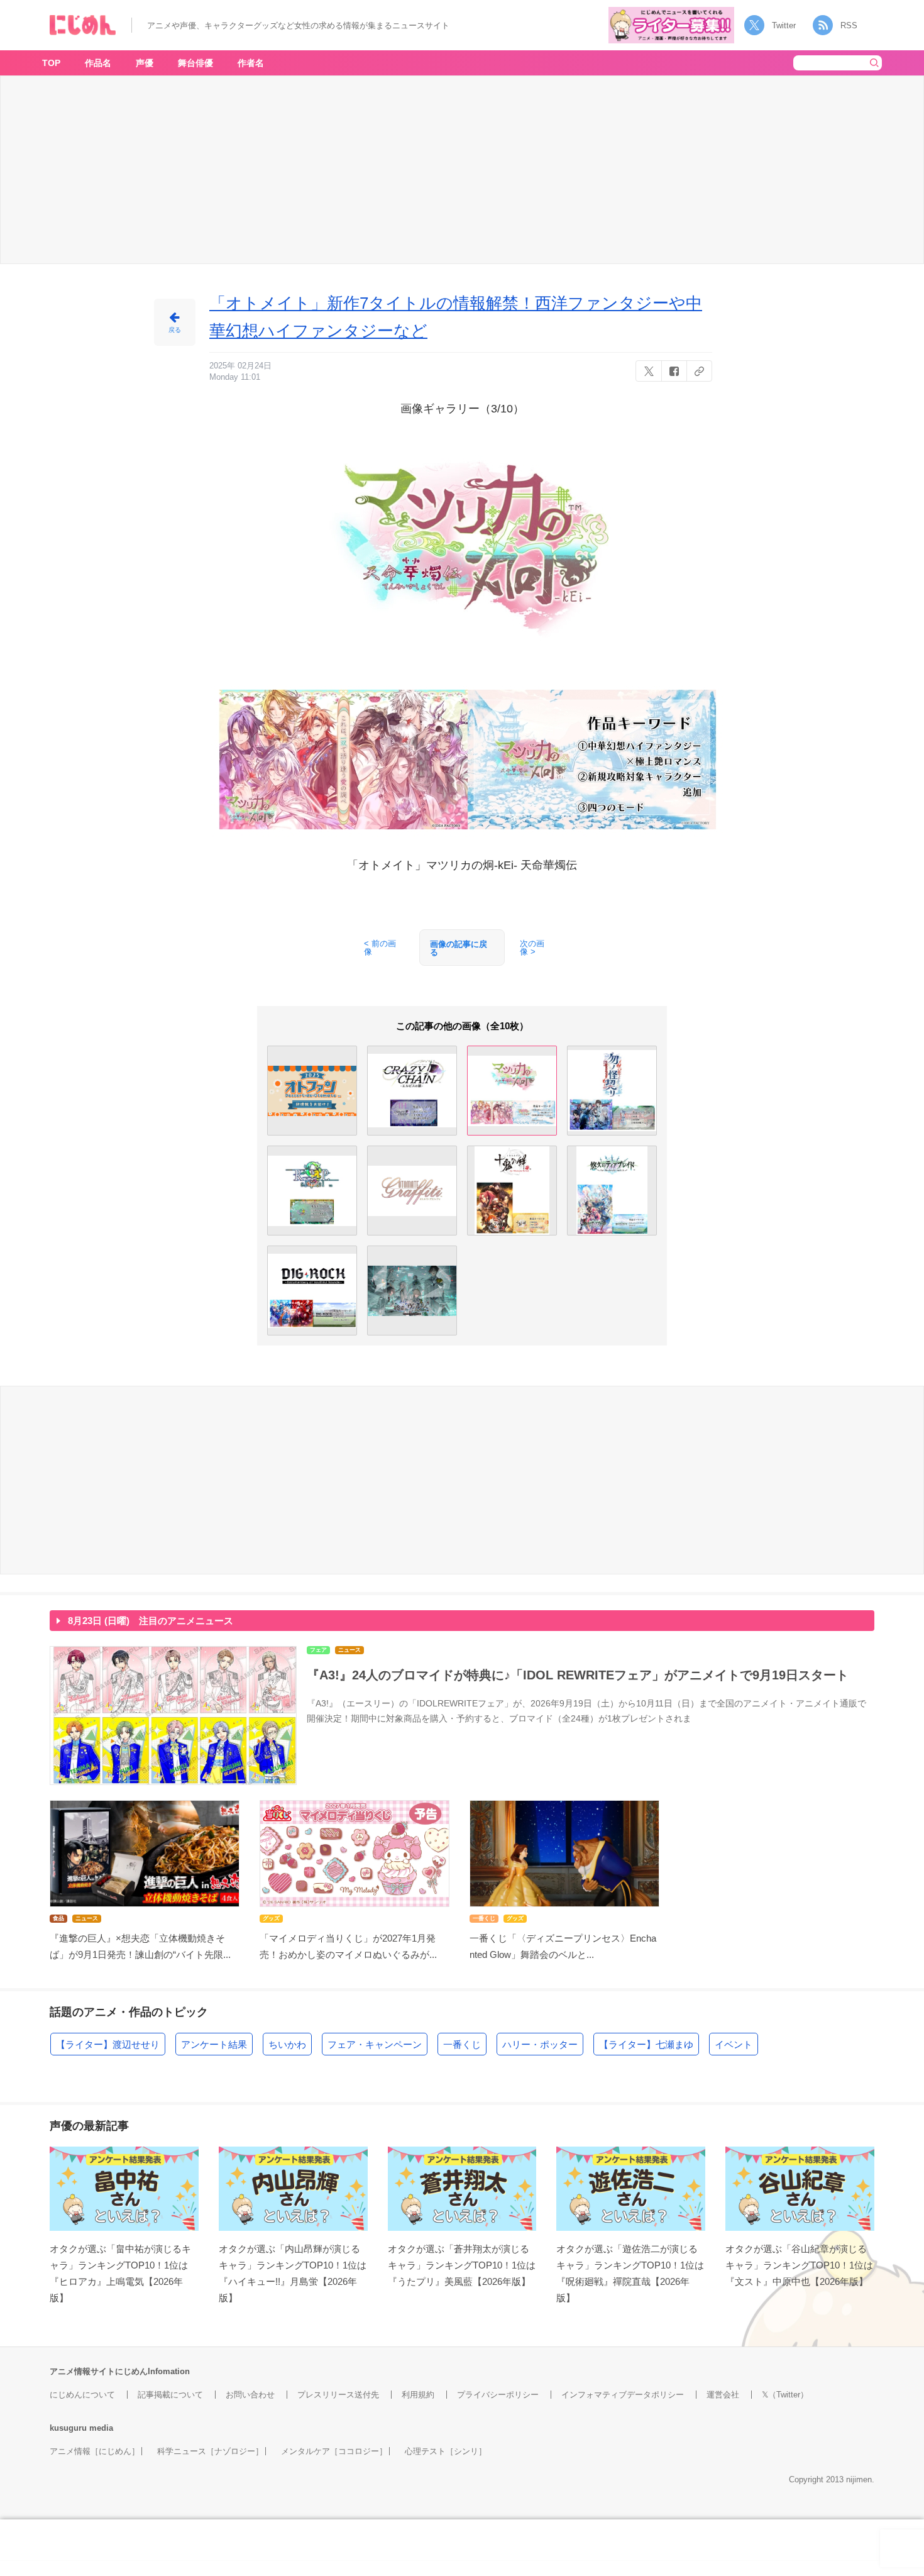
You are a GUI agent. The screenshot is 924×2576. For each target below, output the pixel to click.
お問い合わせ (250, 2395)
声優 (145, 63)
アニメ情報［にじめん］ (95, 2451)
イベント (734, 2044)
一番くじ (462, 2044)
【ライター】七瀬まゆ (646, 2044)
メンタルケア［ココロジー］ (334, 2451)
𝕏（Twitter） (785, 2395)
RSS (849, 25)
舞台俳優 (195, 63)
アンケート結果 (214, 2044)
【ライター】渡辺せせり (108, 2044)
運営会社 (723, 2395)
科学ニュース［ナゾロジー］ (210, 2451)
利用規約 (418, 2395)
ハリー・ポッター (540, 2044)
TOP (51, 63)
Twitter (784, 25)
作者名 (251, 63)
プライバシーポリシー (498, 2395)
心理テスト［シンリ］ (446, 2451)
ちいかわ (287, 2044)
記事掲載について (170, 2395)
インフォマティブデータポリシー (623, 2395)
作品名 (98, 63)
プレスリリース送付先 (338, 2395)
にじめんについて (82, 2395)
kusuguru (68, 2428)
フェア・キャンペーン (375, 2044)
